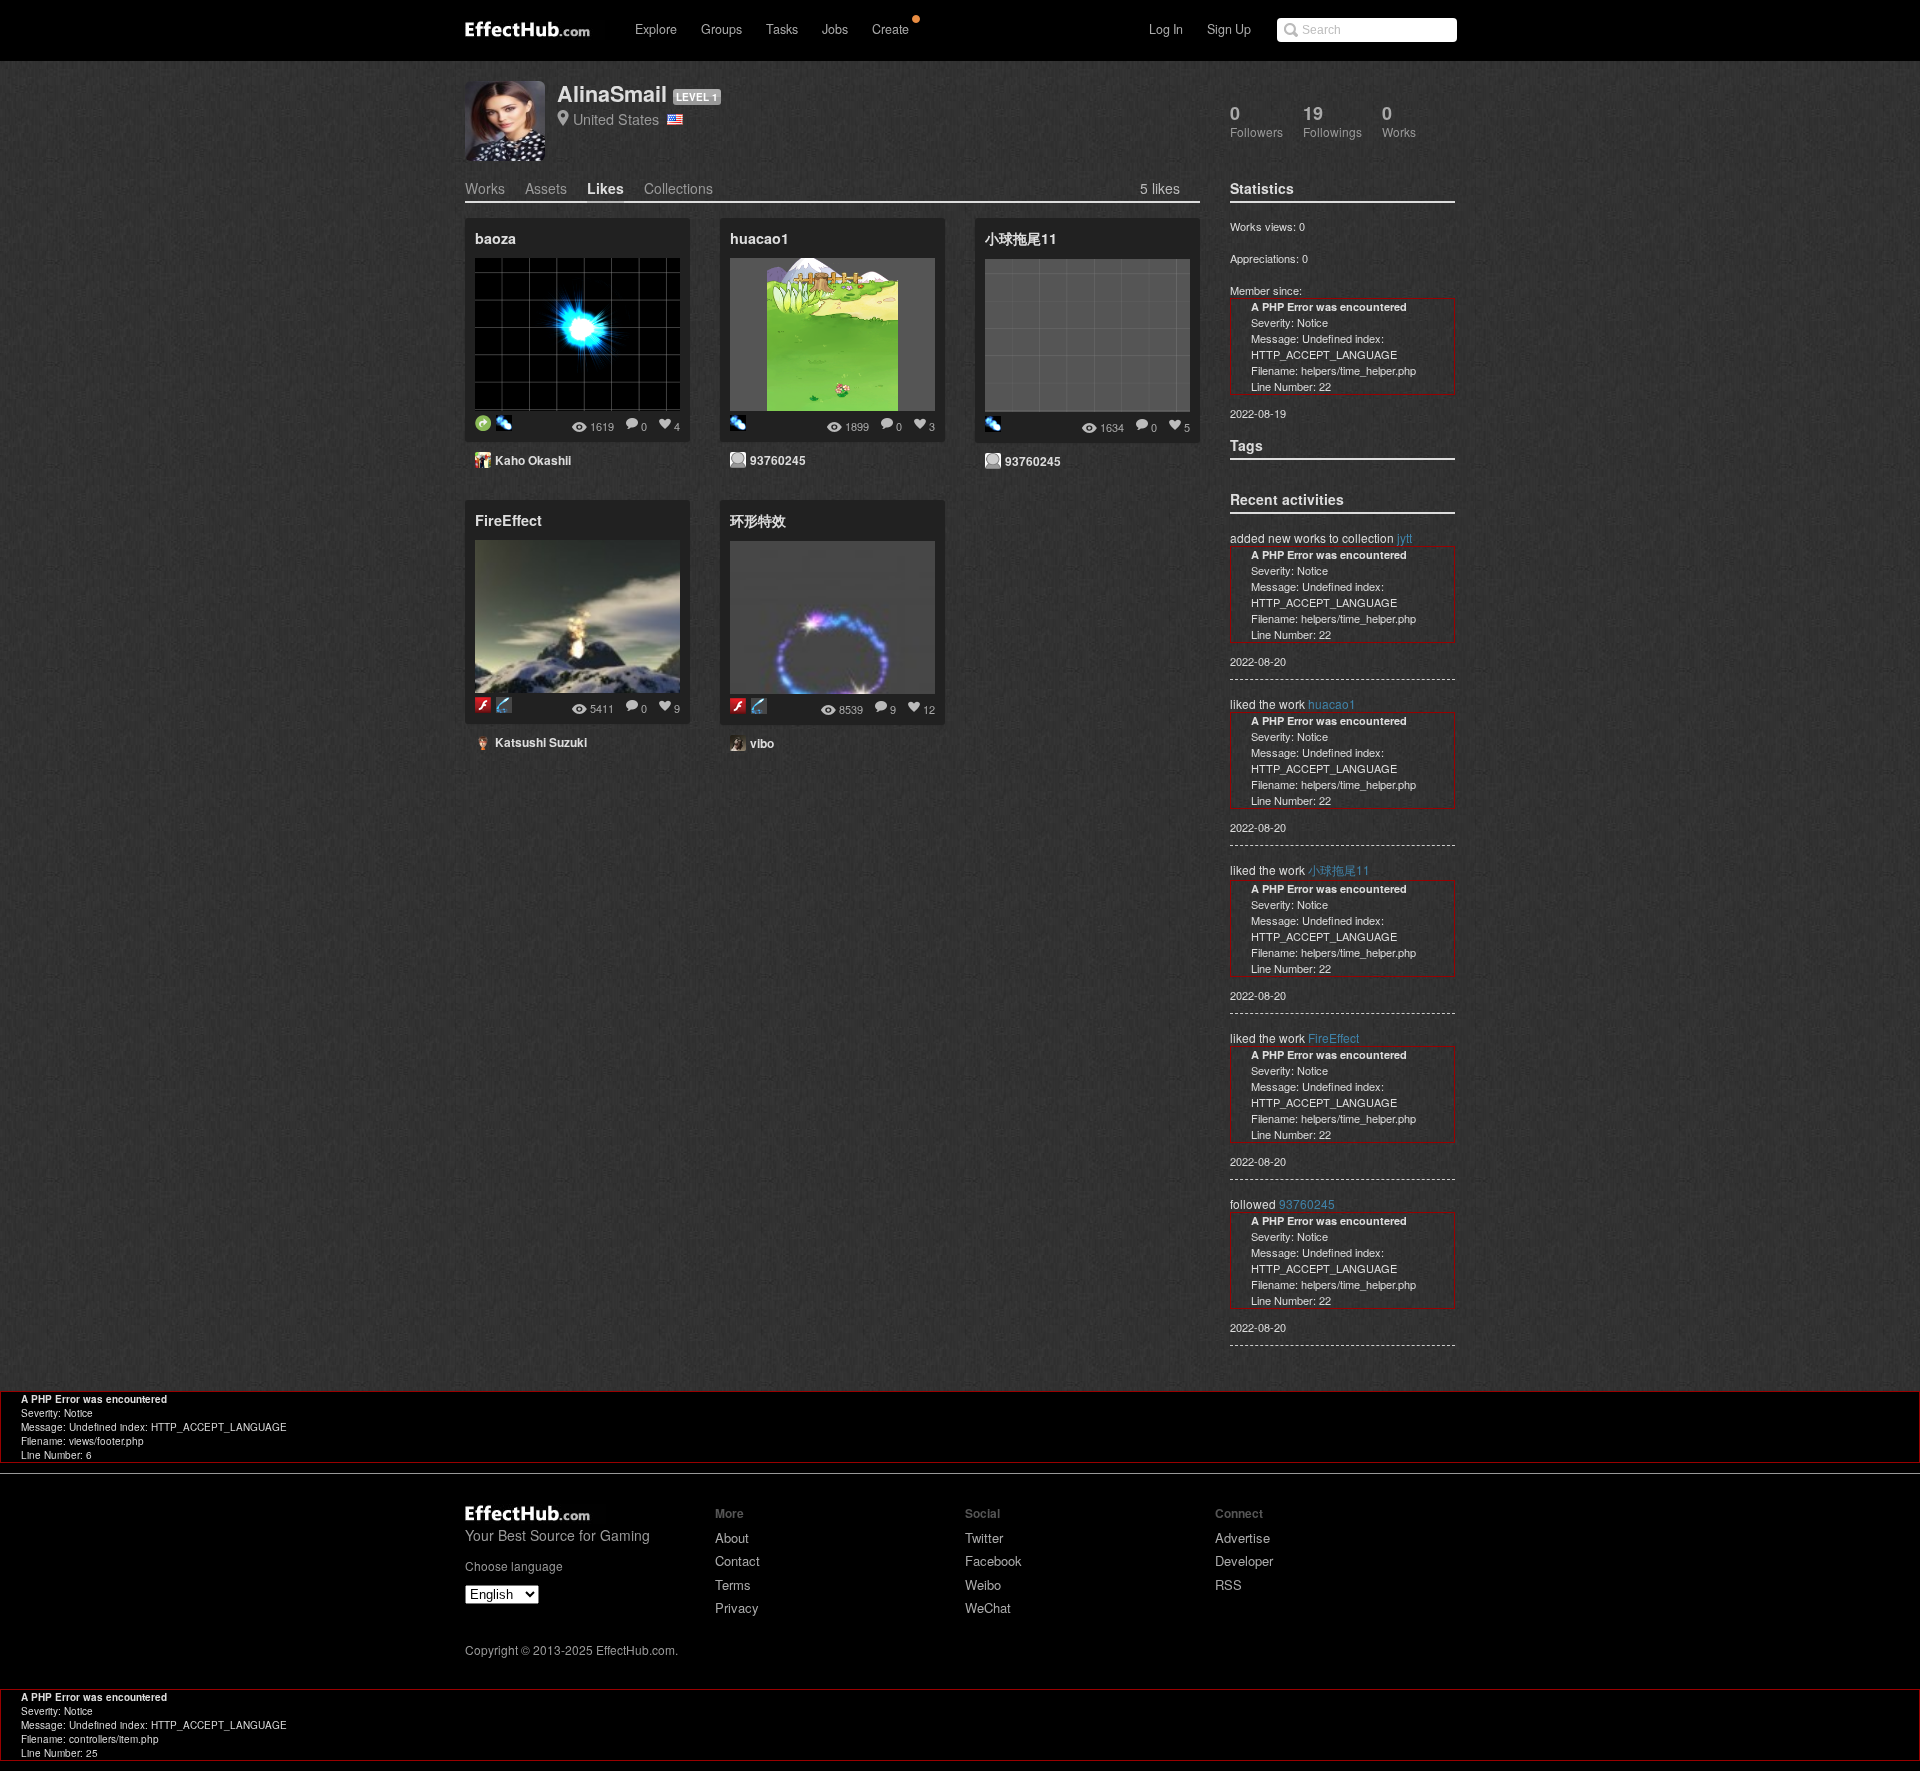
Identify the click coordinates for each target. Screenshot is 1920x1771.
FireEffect (1333, 1037)
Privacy (737, 1607)
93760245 (778, 460)
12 (929, 709)
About (732, 1537)
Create (890, 29)
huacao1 (1332, 703)
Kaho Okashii (533, 460)
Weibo (983, 1584)
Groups (721, 29)
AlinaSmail (612, 93)
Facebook (993, 1560)
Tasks (782, 29)
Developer (1244, 1560)
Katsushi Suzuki (541, 742)
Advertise (1242, 1537)
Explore (656, 29)
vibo (762, 743)
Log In (1166, 29)
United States (620, 118)
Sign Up (1229, 29)
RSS (1228, 1584)
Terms (733, 1584)
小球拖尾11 (1339, 869)
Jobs (835, 29)
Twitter (984, 1537)
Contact (737, 1560)
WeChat (988, 1607)
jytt (1404, 537)
